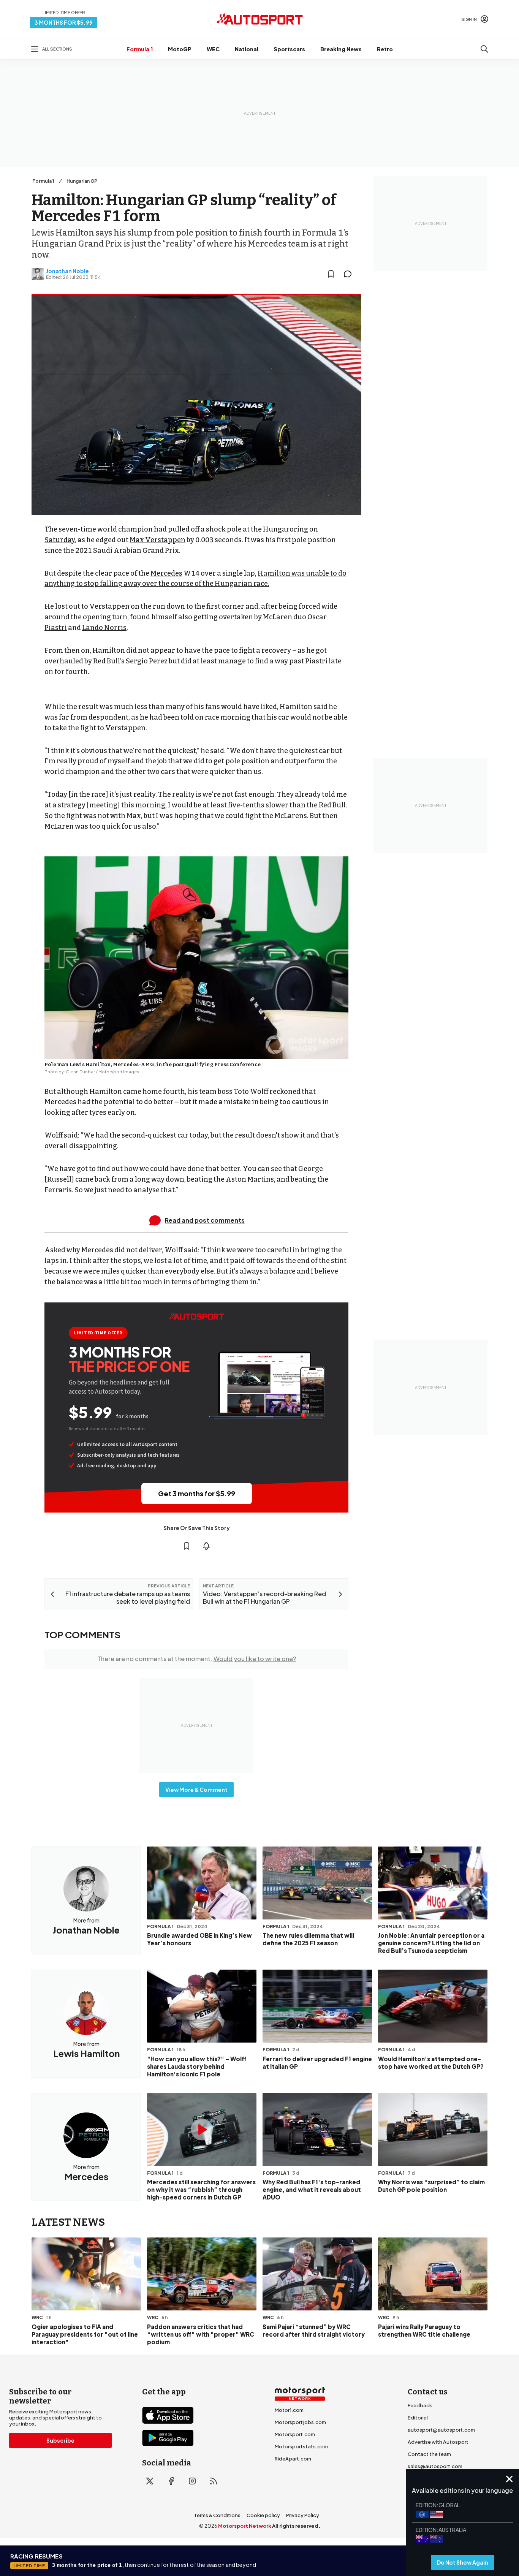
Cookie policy (263, 2515)
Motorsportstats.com (301, 2446)
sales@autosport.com (435, 2466)
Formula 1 (140, 49)
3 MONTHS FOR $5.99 (64, 22)
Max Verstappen (157, 540)
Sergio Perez (147, 661)
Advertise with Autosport (438, 2442)
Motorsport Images (119, 1072)
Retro (385, 49)
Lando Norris (104, 628)
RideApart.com (293, 2459)
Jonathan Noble (67, 271)
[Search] (484, 49)
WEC (213, 49)
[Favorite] (331, 274)
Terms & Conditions (217, 2515)
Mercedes (166, 573)
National (247, 49)
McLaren (278, 617)
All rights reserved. (296, 2526)
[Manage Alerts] (206, 1546)
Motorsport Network (245, 2526)
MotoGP (180, 49)
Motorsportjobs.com (300, 2422)
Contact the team (429, 2454)
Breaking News (341, 49)
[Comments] (350, 274)
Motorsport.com (295, 2434)
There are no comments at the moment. (197, 1659)
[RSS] (214, 2481)
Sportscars (289, 49)
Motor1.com (289, 2410)
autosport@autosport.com (441, 2430)
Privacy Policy (303, 2515)
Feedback (420, 2405)
